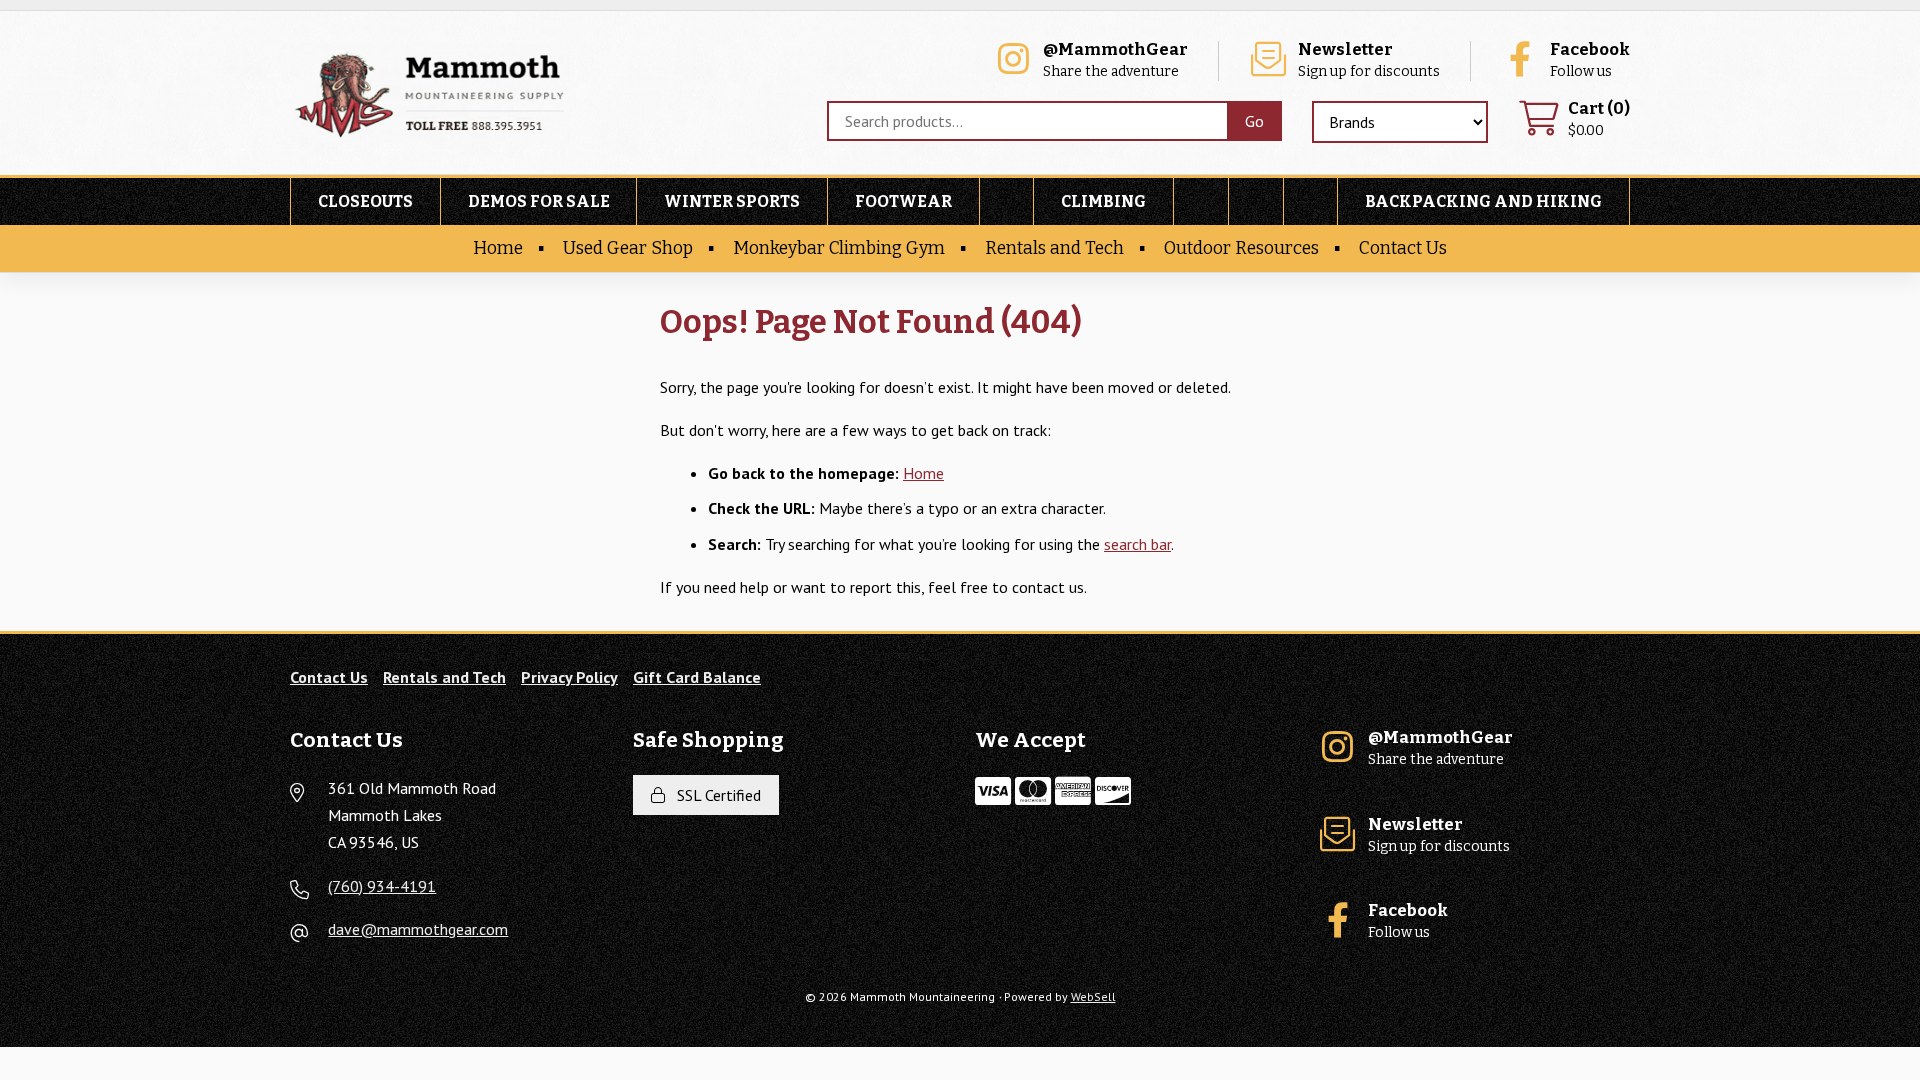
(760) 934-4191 (382, 886)
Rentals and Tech (1054, 248)
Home (498, 248)
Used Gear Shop (628, 248)
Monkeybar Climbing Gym (839, 248)
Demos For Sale (539, 201)
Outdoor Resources (1241, 248)
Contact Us (1403, 248)
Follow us (1590, 60)
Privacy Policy (569, 677)
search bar (1137, 544)
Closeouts (365, 201)
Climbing (1103, 201)
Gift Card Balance (697, 677)
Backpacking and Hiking (1483, 201)
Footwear (903, 201)
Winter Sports (732, 201)
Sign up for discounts (1369, 60)
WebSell (1093, 996)
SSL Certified (715, 795)
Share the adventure (1115, 60)
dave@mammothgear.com (418, 929)
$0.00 (1599, 119)
